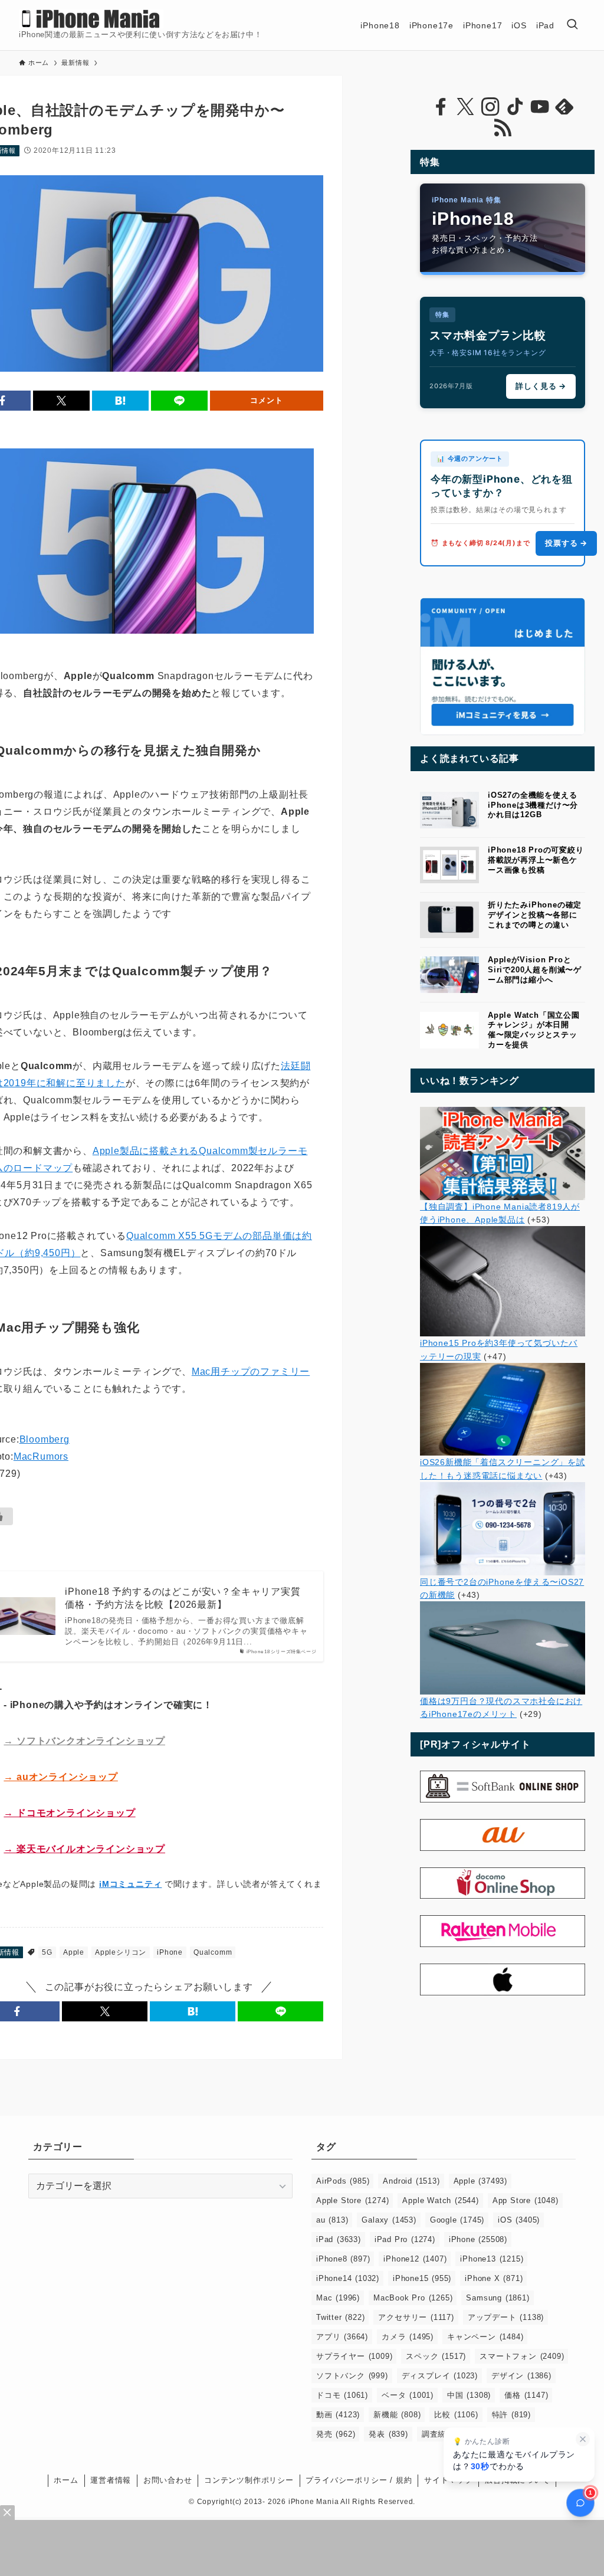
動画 (338, 2415)
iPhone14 (348, 2278)
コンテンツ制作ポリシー (249, 2480)
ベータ (408, 2395)
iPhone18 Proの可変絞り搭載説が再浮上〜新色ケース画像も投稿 (536, 860)
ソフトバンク (352, 2376)
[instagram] (490, 107)
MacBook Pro (413, 2298)
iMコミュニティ (130, 1884)
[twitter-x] (465, 107)
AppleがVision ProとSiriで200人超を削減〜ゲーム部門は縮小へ (535, 970)
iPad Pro (405, 2239)
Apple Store (352, 2200)
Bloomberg (45, 1439)
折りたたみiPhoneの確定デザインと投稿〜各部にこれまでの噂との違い (535, 915)
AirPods (343, 2181)
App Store (526, 2200)
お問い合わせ (168, 2480)
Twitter (340, 2317)
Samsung (498, 2298)
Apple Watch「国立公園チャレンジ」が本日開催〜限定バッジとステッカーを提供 (534, 1030)
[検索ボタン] (572, 25)
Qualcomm (213, 1952)
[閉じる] (583, 2439)
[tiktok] (515, 107)
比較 (456, 2415)
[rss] (503, 128)
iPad (339, 2239)
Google (457, 2220)
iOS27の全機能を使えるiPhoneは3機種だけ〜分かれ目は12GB (533, 805)
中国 (469, 2395)
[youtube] (540, 107)
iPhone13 (492, 2259)
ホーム (66, 2480)
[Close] (7, 2513)
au (332, 2220)
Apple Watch (440, 2200)
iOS (519, 2220)
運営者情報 (111, 2480)
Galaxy (389, 2220)
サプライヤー (354, 2356)
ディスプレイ (440, 2376)
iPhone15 (422, 2278)
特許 (511, 2415)
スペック (436, 2356)
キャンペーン (485, 2337)
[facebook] (441, 107)
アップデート (506, 2317)
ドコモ (342, 2395)
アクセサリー (416, 2317)
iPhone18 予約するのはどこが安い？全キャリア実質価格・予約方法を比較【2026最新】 (183, 1598)
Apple (74, 1952)
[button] (61, 401)
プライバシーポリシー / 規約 (359, 2480)
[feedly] (564, 107)
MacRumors (41, 1456)
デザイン (521, 2376)
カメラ (408, 2337)
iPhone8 (343, 2259)
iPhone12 (415, 2259)
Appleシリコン (121, 1952)
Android (411, 2181)
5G (47, 1952)
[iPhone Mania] (91, 19)
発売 (336, 2434)
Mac (338, 2298)
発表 (388, 2434)
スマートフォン (522, 2356)
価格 (526, 2395)
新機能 (397, 2415)
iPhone (170, 1952)
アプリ (342, 2337)
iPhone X (494, 2278)
